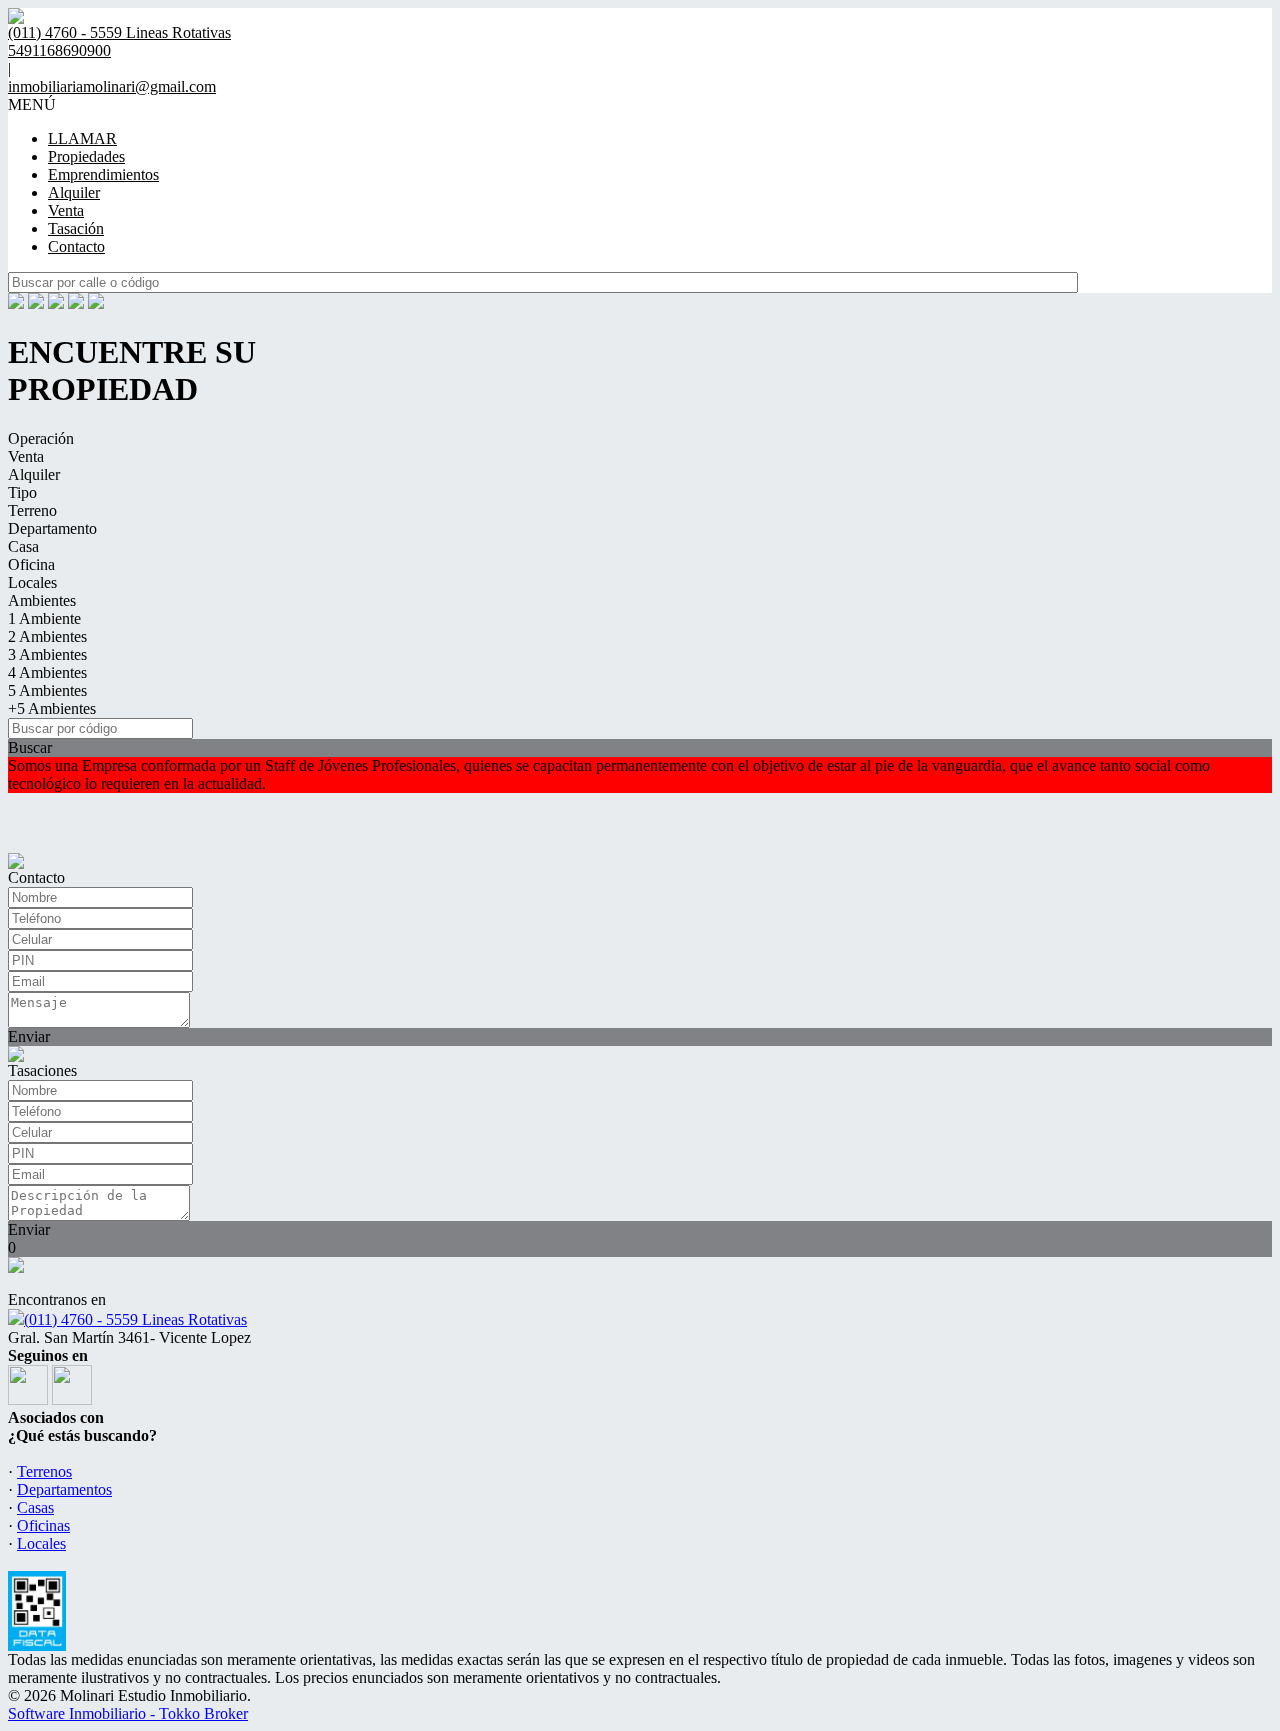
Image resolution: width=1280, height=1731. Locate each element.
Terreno (32, 510)
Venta (66, 210)
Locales (32, 582)
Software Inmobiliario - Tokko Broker (128, 1713)
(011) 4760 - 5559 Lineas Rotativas (135, 1319)
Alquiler (74, 192)
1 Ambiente (44, 618)
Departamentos (64, 1489)
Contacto (76, 246)
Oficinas (43, 1525)
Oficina (31, 564)
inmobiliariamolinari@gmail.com (112, 86)
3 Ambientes (47, 654)
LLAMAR (82, 138)
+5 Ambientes (52, 708)
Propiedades (86, 156)
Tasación (76, 228)
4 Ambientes (47, 672)
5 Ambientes (47, 690)
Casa (23, 546)
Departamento (52, 528)
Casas (35, 1507)
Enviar (29, 1036)
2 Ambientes (47, 636)
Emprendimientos (103, 174)
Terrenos (44, 1471)
